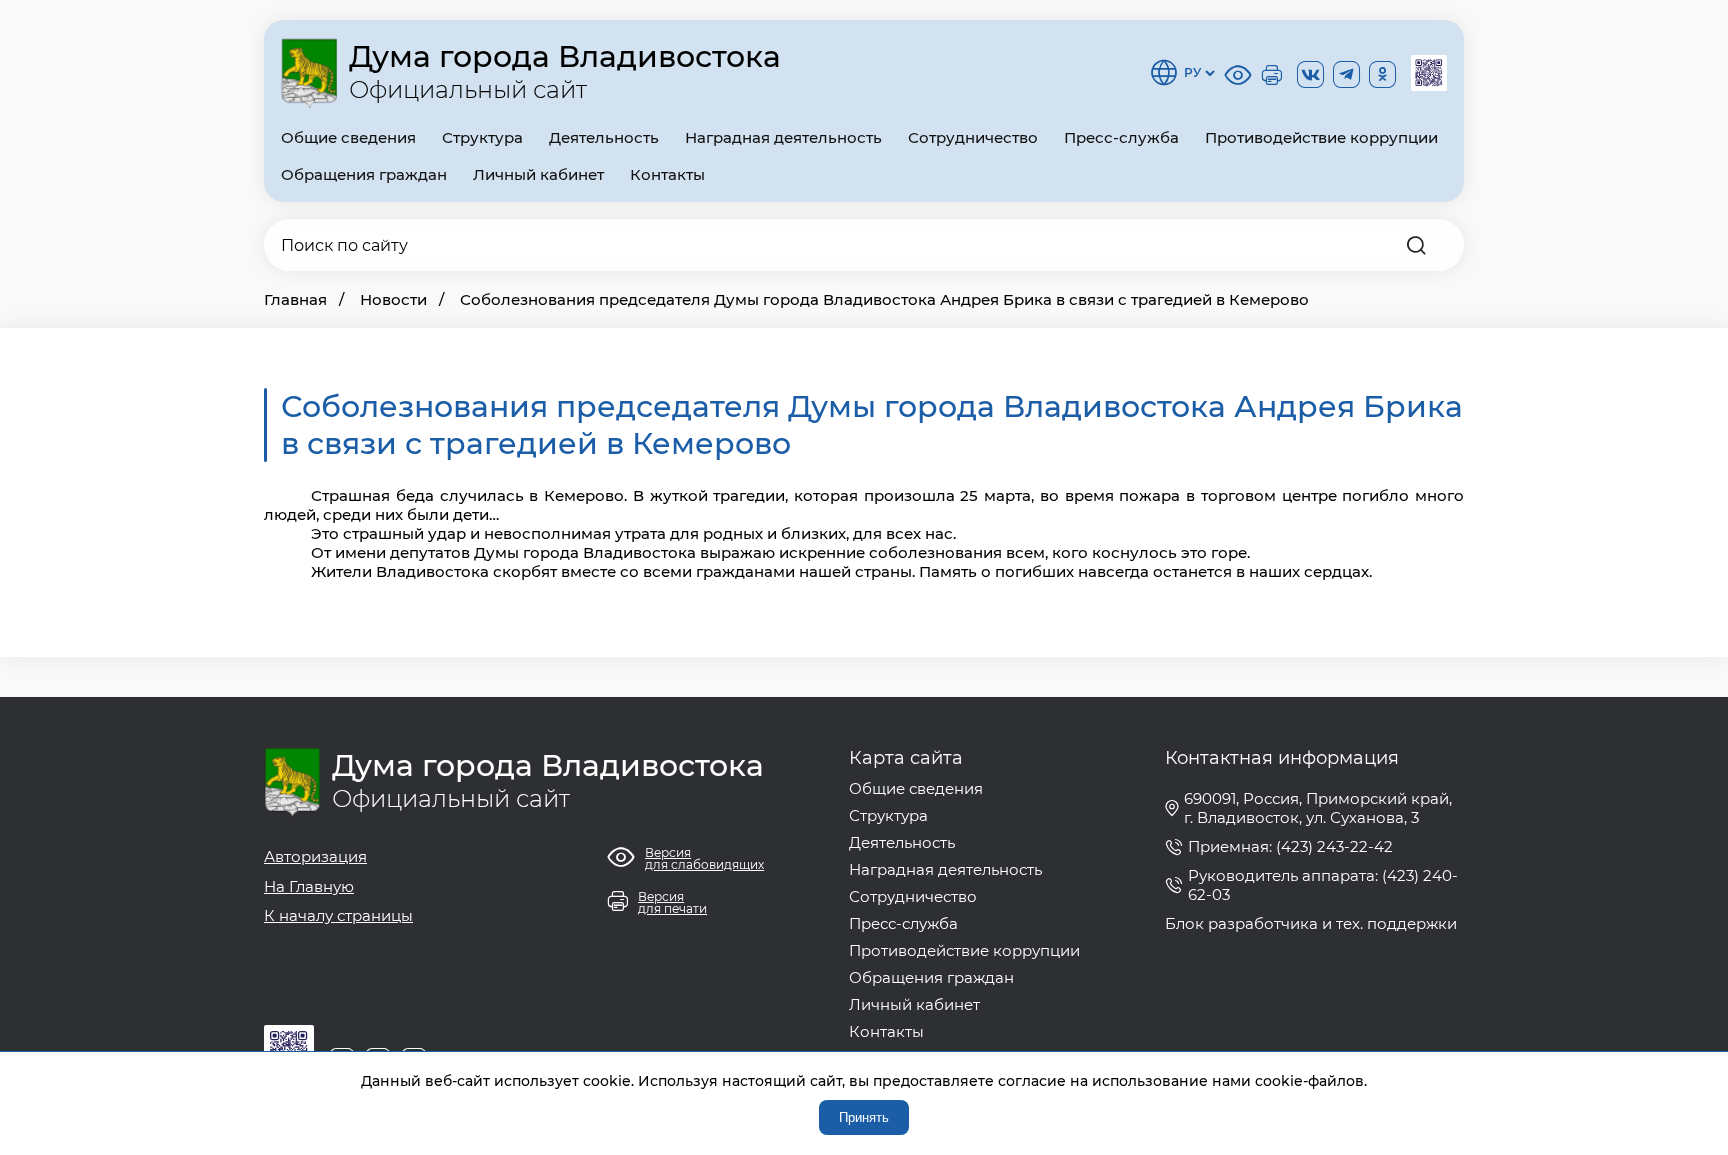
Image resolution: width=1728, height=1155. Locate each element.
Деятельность (604, 137)
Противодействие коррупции (1321, 137)
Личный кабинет (538, 174)
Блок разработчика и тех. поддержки (1311, 923)
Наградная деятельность (783, 137)
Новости (393, 299)
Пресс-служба (1121, 137)
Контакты (667, 174)
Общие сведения (348, 137)
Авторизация (315, 856)
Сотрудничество (973, 137)
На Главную (309, 886)
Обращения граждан (364, 174)
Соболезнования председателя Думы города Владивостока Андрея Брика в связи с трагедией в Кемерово (884, 299)
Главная (295, 299)
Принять (864, 1117)
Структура (482, 137)
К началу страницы (338, 915)
